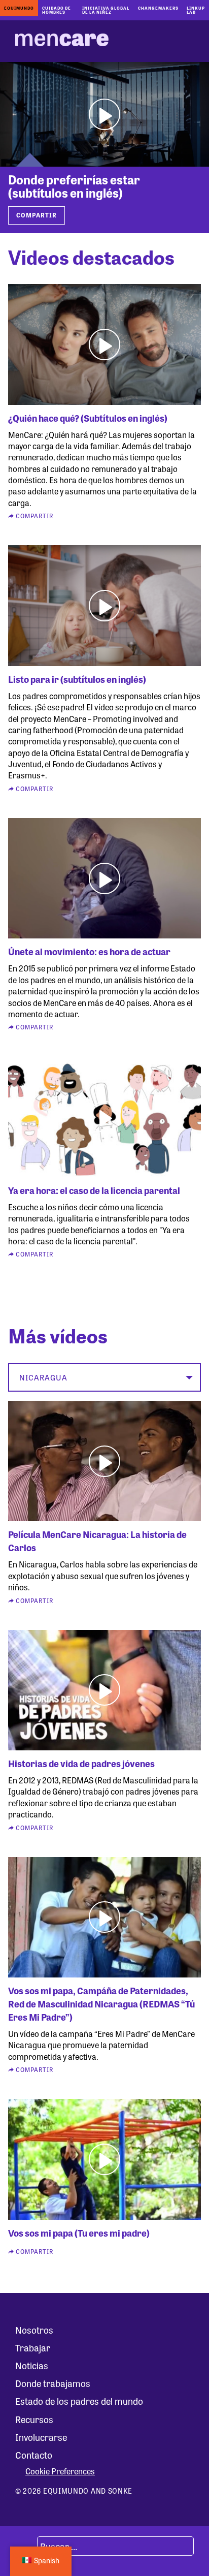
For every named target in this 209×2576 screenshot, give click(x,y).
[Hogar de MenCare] (62, 41)
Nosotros (34, 2330)
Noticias (32, 2365)
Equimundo (19, 8)
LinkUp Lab (196, 10)
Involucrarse (41, 2437)
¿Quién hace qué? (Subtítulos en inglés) (88, 418)
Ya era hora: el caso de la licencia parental (94, 1190)
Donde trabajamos (53, 2383)
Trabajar (33, 2347)
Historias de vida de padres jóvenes (81, 1763)
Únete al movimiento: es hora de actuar (89, 951)
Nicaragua (43, 1377)
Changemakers (158, 8)
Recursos (34, 2419)
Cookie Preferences (60, 2471)
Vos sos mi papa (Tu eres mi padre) (79, 2233)
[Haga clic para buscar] (25, 2546)
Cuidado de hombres (57, 10)
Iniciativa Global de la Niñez (106, 10)
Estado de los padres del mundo (79, 2401)
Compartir (37, 215)
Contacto (34, 2455)
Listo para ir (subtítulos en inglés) (77, 679)
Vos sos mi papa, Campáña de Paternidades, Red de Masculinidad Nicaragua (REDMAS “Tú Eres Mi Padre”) (101, 2003)
